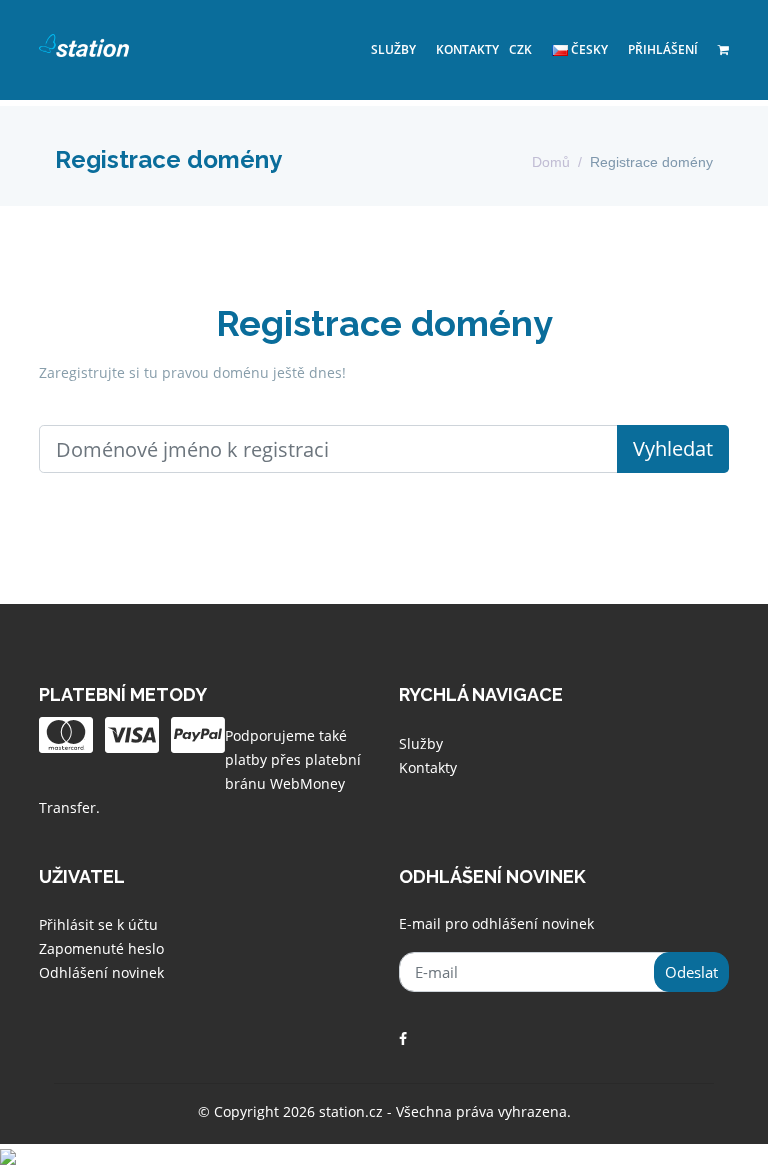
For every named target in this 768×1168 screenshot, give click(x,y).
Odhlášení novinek (101, 972)
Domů (551, 162)
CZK (520, 49)
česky (588, 49)
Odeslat (691, 972)
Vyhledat (673, 448)
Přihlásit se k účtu (98, 924)
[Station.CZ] (84, 44)
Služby (393, 49)
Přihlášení (663, 49)
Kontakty (467, 49)
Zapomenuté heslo (101, 948)
